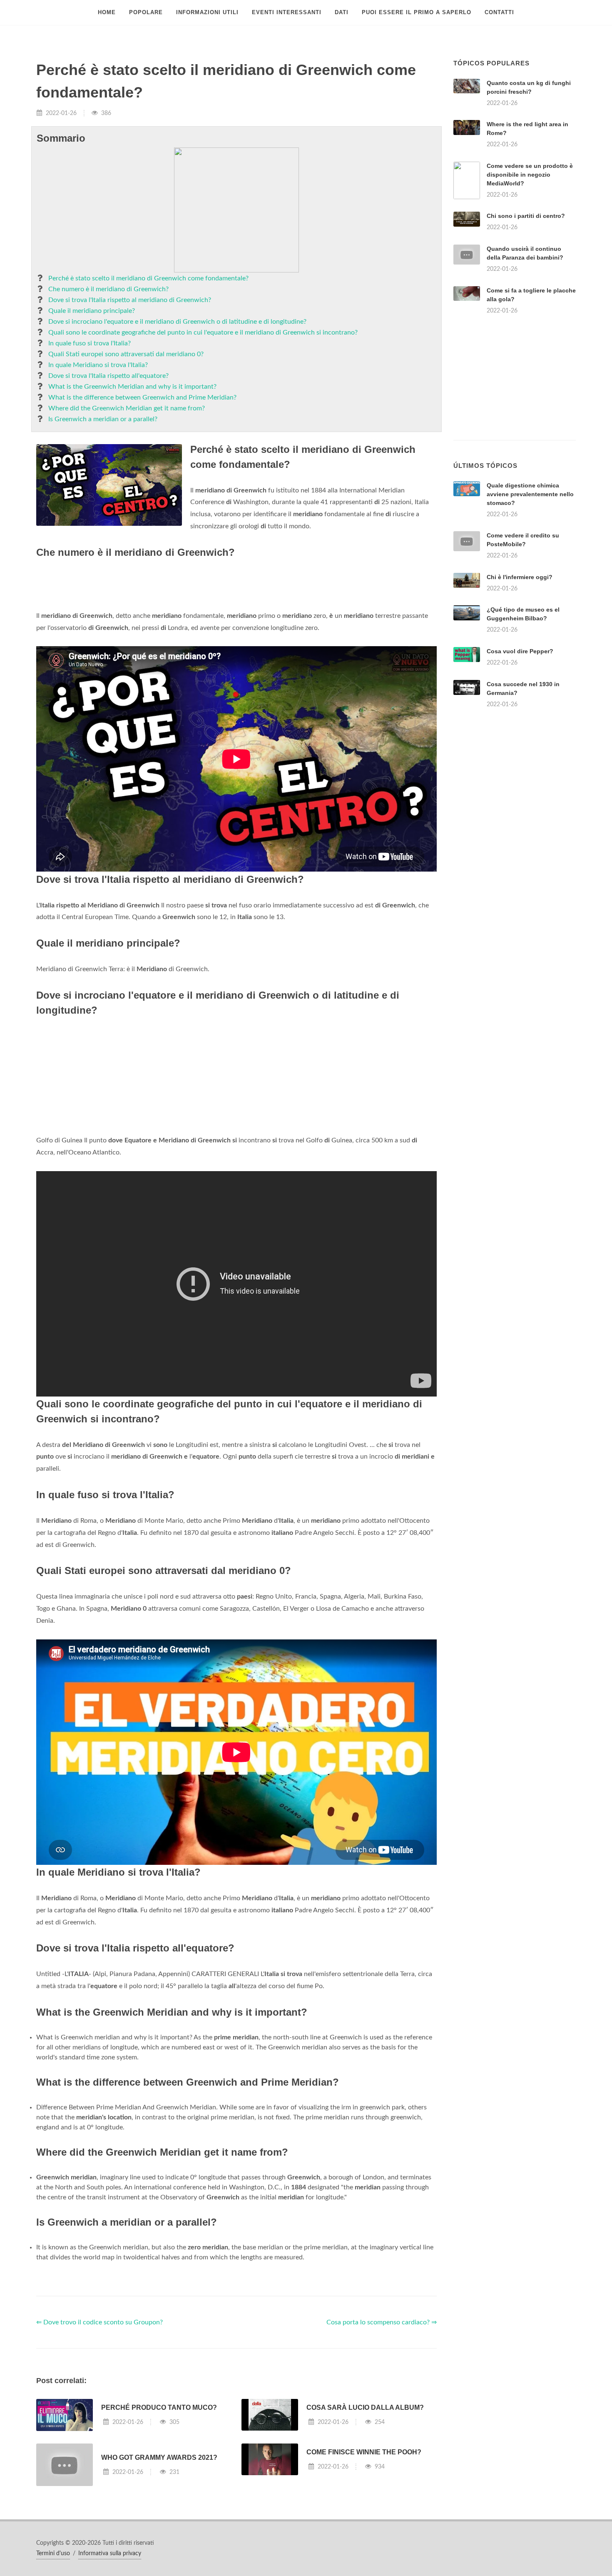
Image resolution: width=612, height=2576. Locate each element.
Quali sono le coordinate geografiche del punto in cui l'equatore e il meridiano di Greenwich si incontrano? (203, 332)
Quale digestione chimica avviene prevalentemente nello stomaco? (530, 494)
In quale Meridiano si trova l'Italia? (98, 365)
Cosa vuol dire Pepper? (520, 651)
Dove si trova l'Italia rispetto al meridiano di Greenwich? (130, 300)
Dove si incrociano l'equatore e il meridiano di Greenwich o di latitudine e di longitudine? (177, 322)
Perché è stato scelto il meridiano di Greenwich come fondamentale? (148, 278)
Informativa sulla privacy (110, 2554)
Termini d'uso (53, 2554)
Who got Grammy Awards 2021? (159, 2457)
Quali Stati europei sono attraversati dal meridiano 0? (126, 354)
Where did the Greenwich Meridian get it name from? (127, 408)
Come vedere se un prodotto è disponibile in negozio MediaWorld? (530, 175)
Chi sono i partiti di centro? (526, 216)
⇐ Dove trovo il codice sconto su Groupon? (100, 2322)
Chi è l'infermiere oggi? (520, 577)
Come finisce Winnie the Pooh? (364, 2452)
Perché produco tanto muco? (159, 2407)
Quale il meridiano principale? (92, 311)
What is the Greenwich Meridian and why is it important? (132, 387)
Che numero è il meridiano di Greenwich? (108, 289)
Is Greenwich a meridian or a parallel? (103, 419)
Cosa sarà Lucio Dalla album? (365, 2407)
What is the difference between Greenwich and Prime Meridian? (142, 397)
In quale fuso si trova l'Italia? (90, 343)
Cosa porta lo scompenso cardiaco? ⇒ (382, 2322)
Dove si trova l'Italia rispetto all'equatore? (108, 376)
